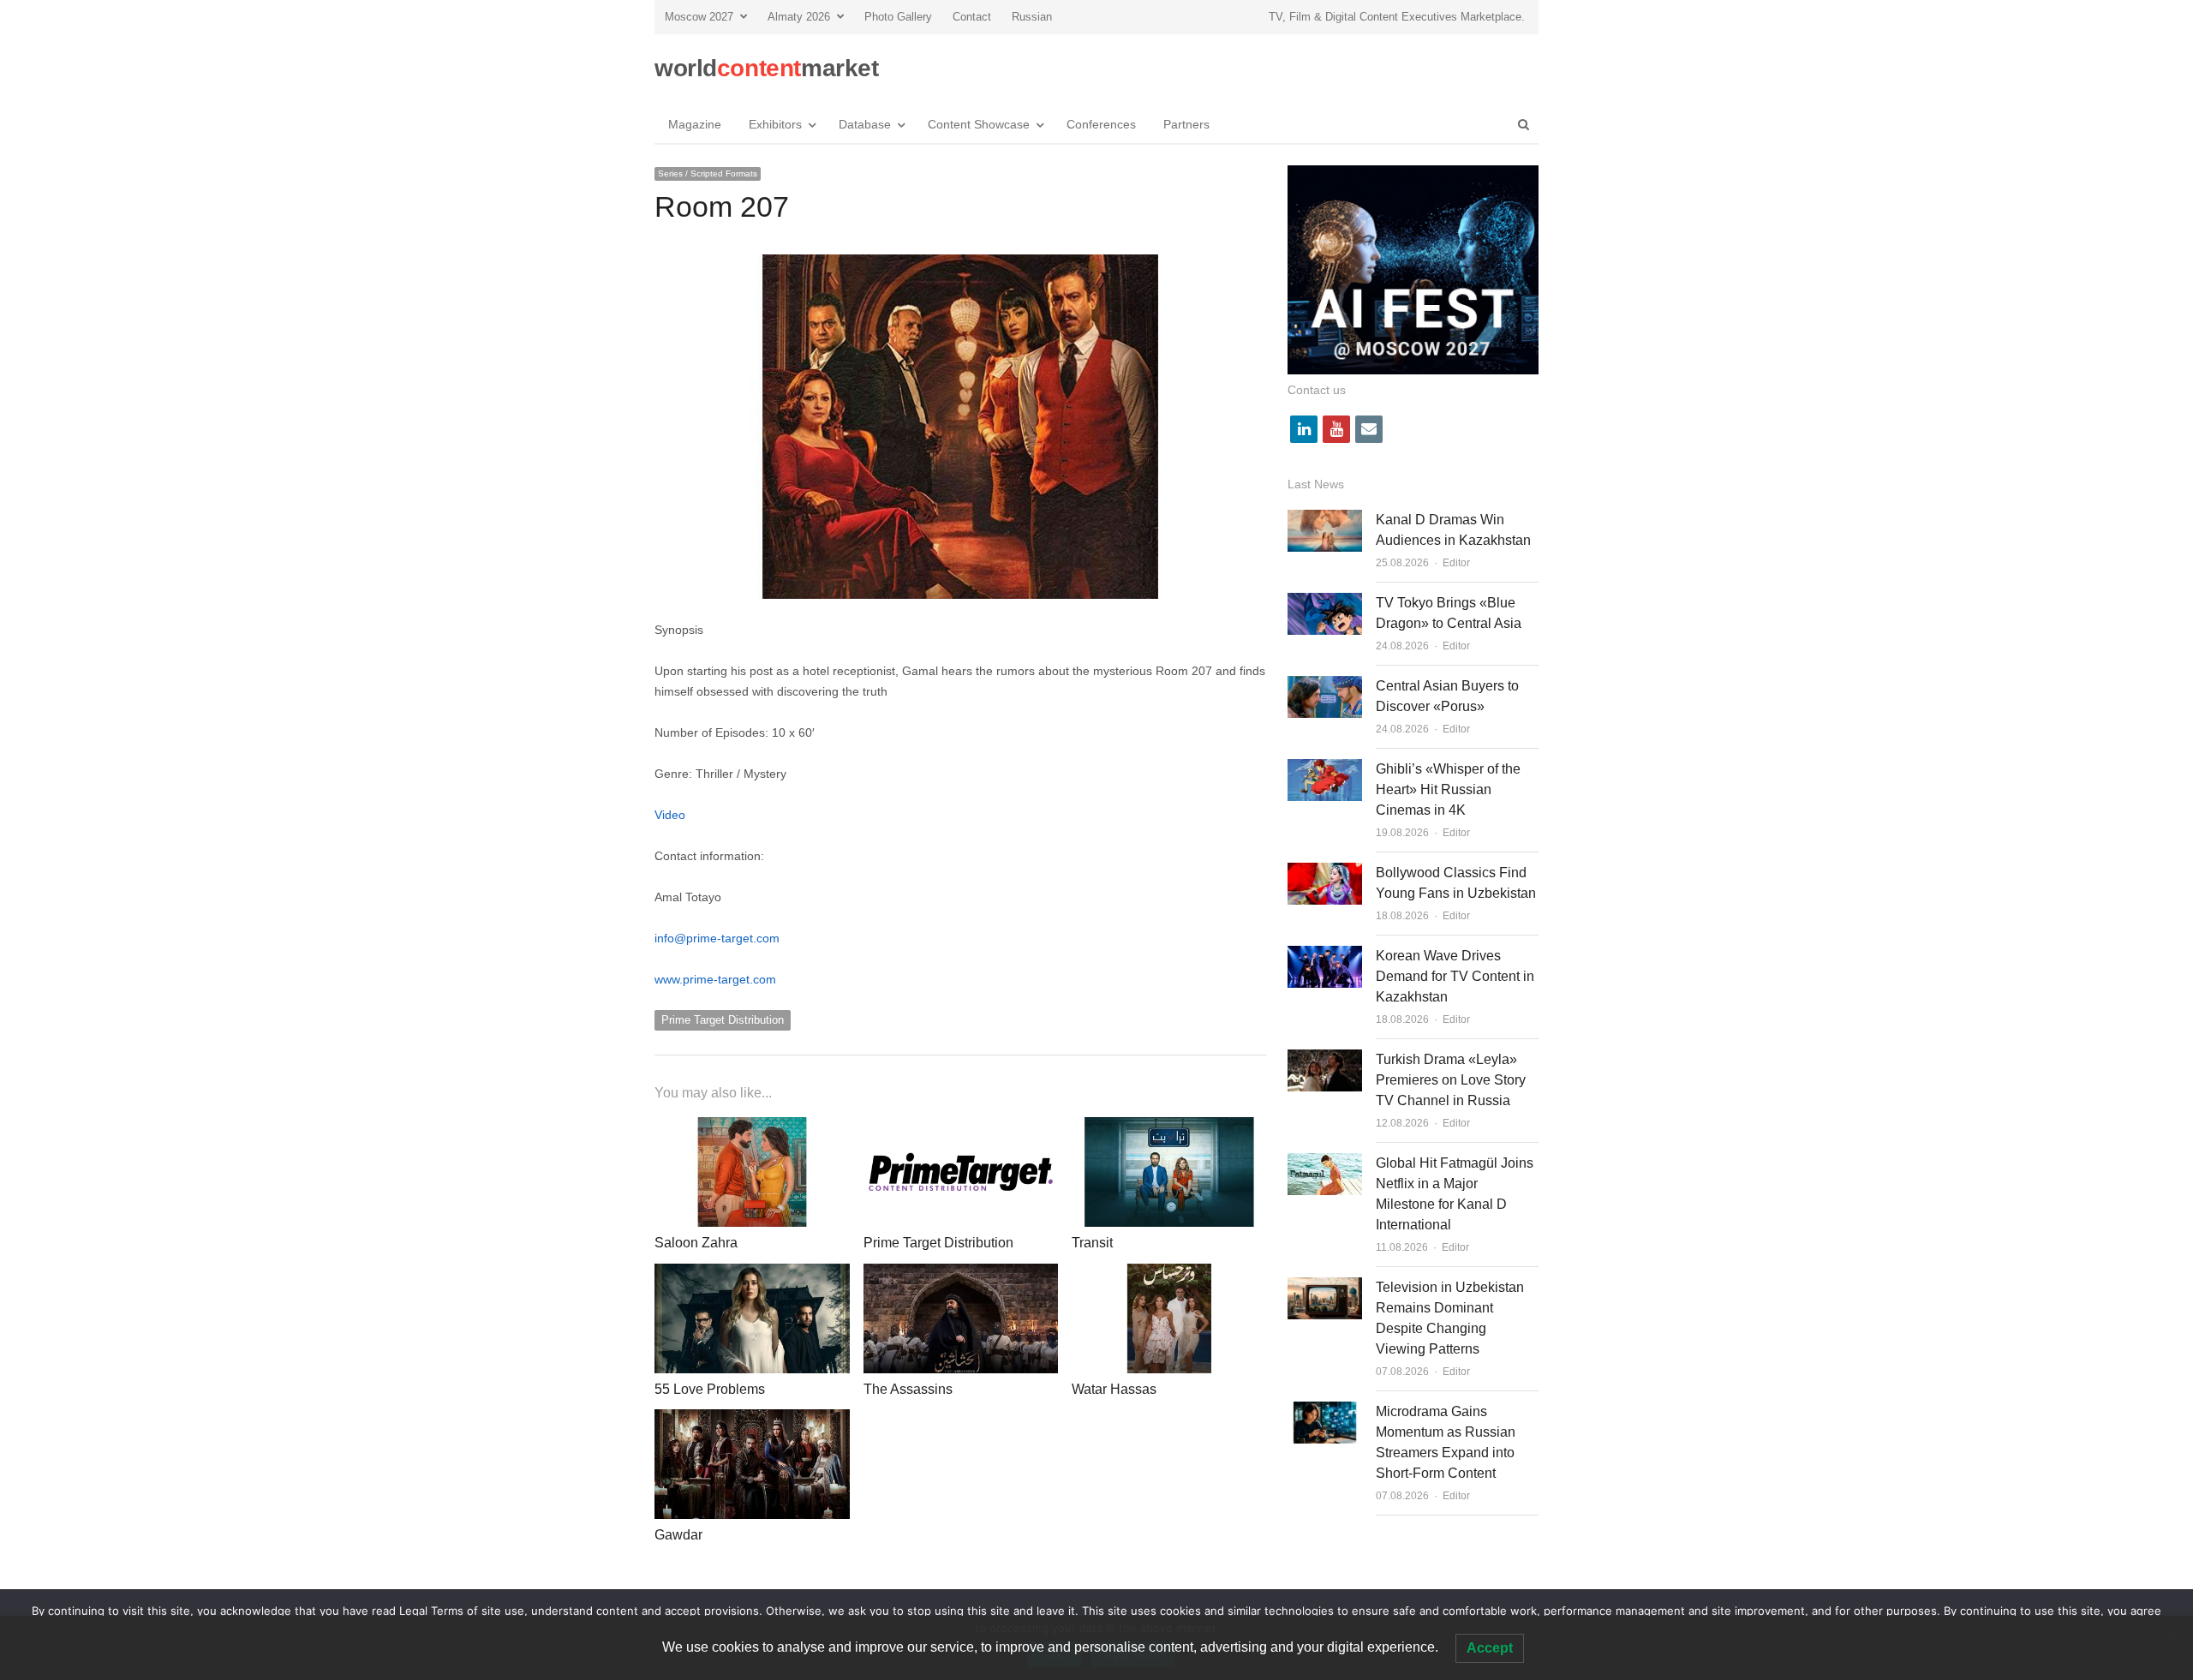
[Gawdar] (752, 1419)
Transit (1092, 1243)
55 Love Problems (710, 1389)
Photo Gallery (898, 17)
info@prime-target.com (717, 938)
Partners (1186, 124)
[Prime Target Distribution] (961, 1127)
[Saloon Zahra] (752, 1127)
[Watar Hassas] (1169, 1273)
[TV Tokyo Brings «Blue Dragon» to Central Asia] (1325, 603)
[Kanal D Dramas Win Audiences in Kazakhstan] (1325, 520)
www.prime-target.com (715, 979)
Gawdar (678, 1535)
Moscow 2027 (699, 17)
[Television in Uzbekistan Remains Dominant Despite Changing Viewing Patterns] (1325, 1287)
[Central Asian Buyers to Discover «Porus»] (1325, 686)
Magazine (695, 124)
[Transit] (1169, 1127)
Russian (1032, 17)
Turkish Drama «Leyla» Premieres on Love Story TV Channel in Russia (1451, 1080)
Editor (1456, 563)
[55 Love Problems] (752, 1273)
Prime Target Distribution (723, 1020)
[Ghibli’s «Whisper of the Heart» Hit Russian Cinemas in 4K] (1325, 769)
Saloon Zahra (696, 1243)
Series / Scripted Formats (708, 173)
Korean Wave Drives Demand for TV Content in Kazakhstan (1455, 976)
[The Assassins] (961, 1273)
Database (865, 124)
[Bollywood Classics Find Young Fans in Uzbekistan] (1325, 873)
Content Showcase (979, 124)
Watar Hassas (1114, 1389)
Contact (972, 17)
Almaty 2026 (799, 17)
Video (670, 815)
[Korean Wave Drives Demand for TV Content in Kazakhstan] (1325, 956)
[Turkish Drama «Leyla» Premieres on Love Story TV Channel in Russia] (1325, 1059)
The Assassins (908, 1389)
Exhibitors (775, 124)
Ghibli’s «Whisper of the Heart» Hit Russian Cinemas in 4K (1448, 789)
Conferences (1101, 124)
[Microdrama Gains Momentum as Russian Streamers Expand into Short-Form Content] (1325, 1411)
